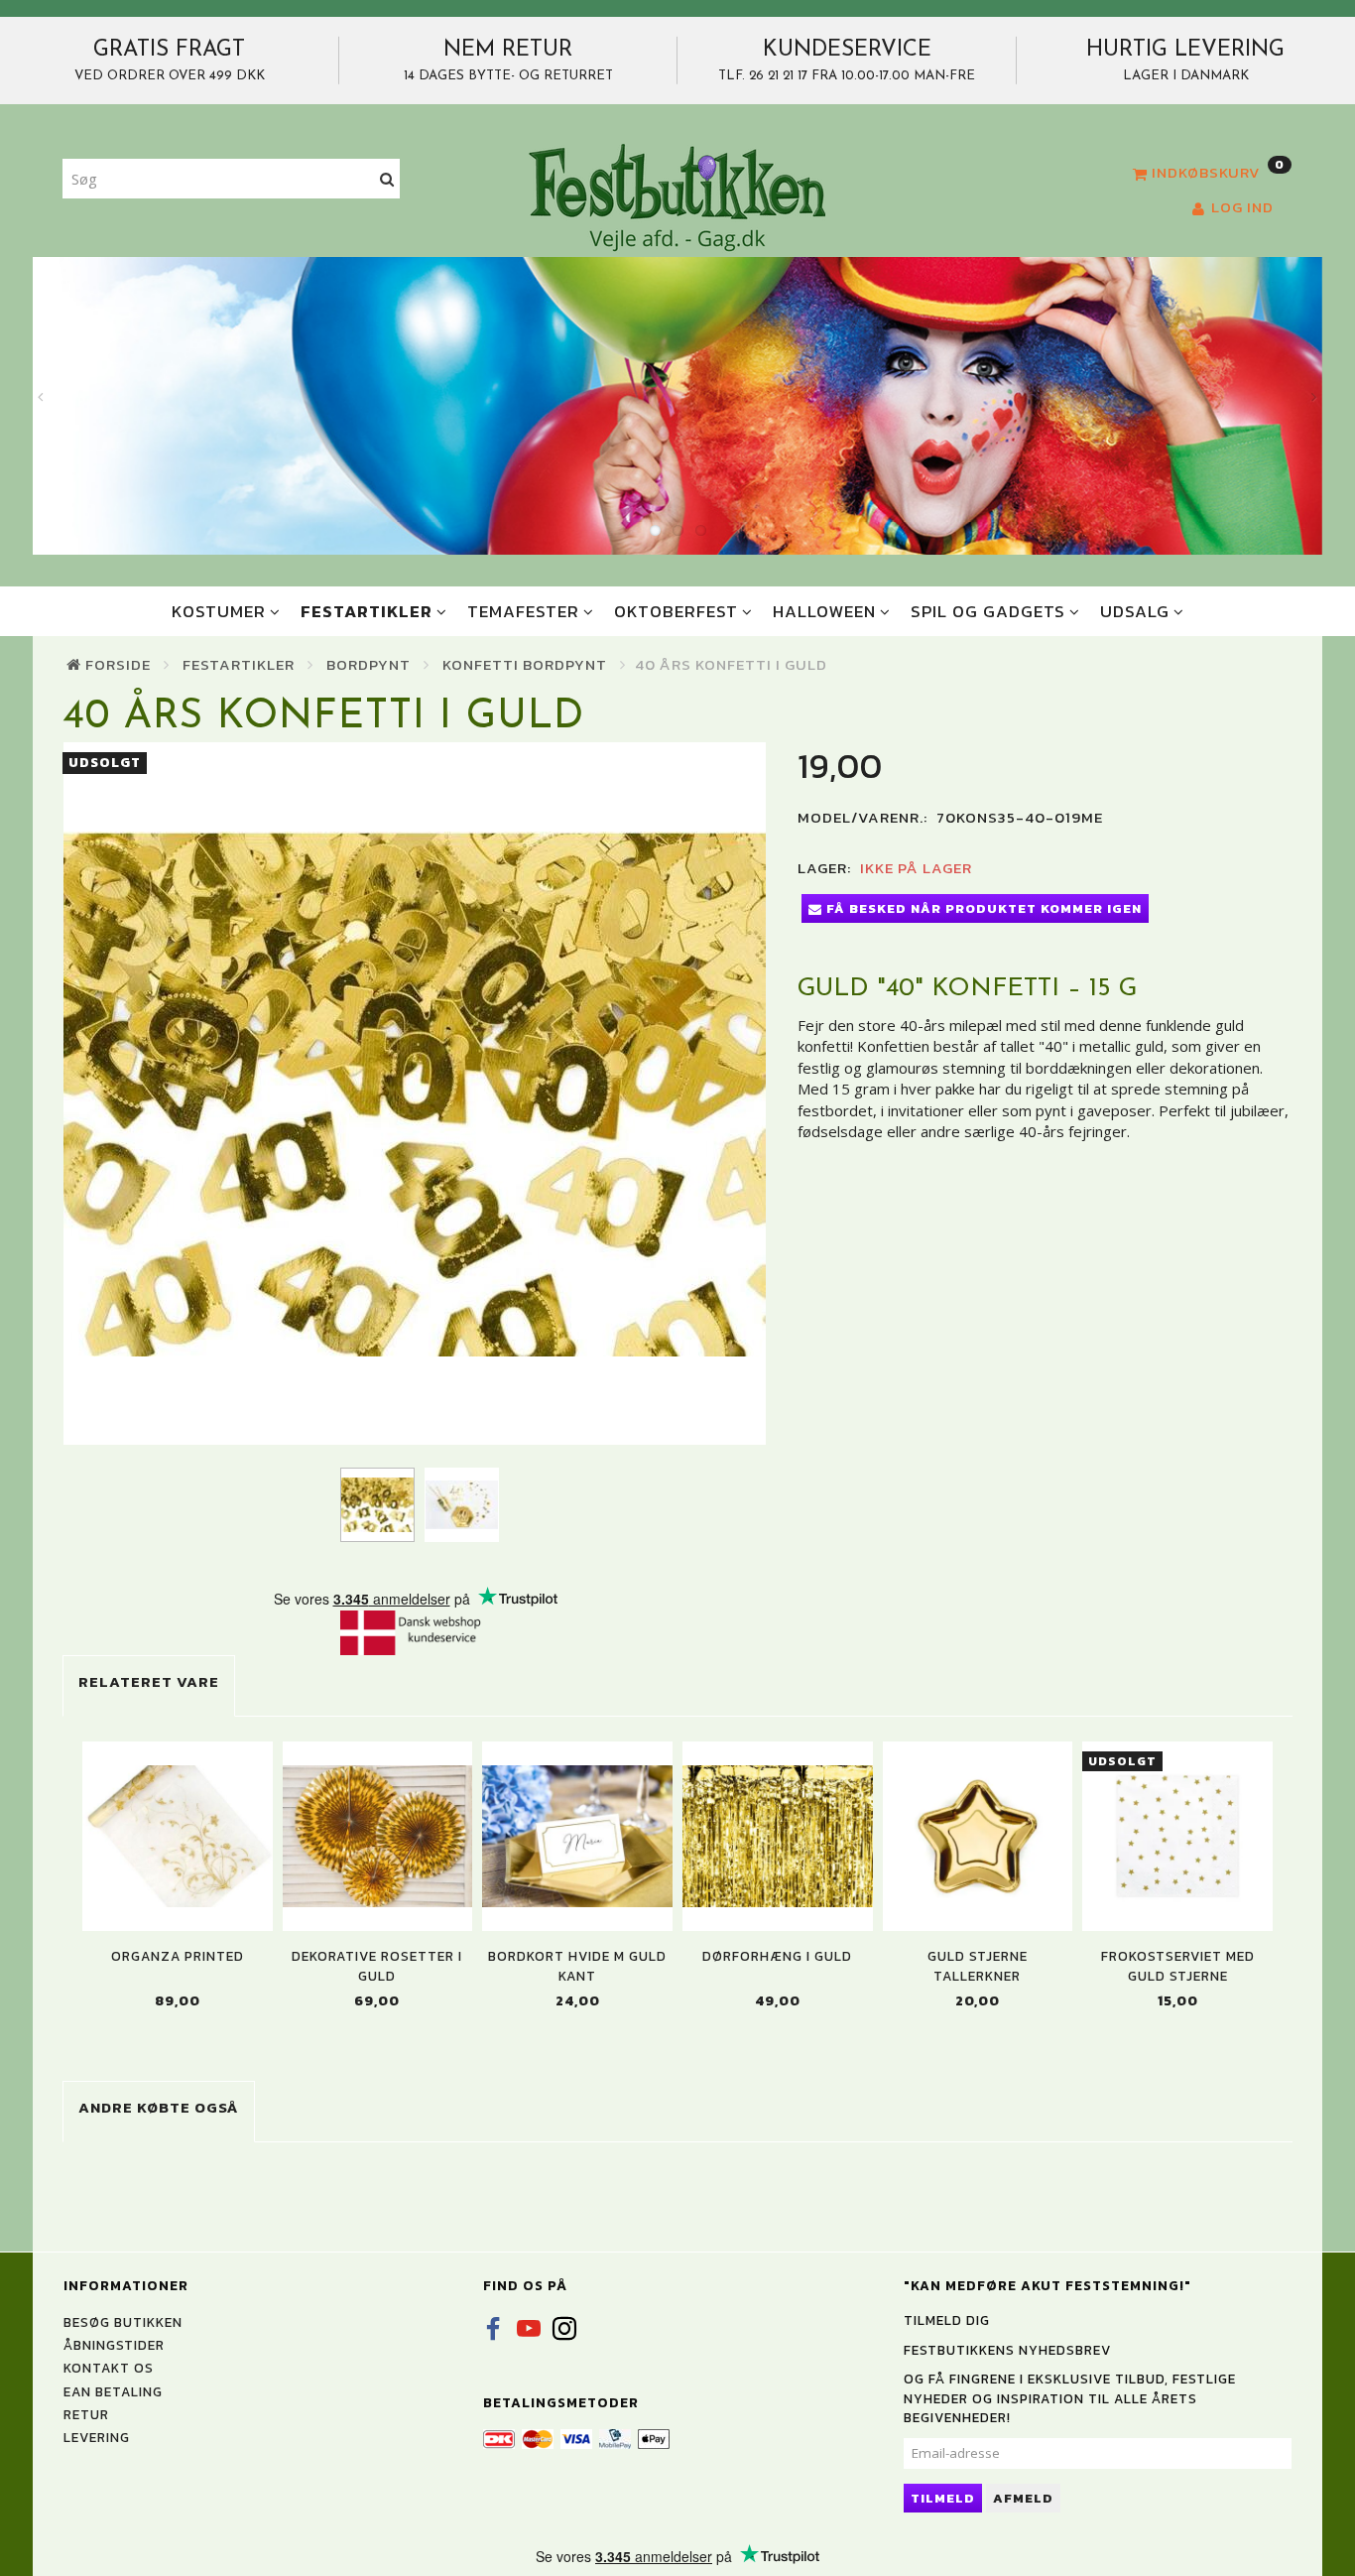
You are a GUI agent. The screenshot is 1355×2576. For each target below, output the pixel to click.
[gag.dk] (677, 196)
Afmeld (1023, 2498)
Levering (97, 2437)
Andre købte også (159, 2107)
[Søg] (387, 179)
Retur (86, 2414)
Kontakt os (109, 2368)
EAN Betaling (113, 2391)
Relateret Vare (149, 1681)
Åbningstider (114, 2345)
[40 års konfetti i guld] (415, 1094)
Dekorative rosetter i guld (377, 1966)
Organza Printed (178, 1956)
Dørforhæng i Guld (777, 1956)
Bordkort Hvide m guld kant (577, 1966)
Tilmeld (943, 2498)
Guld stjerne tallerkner (978, 1966)
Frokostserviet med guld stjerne (1178, 1966)
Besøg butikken (123, 2322)
